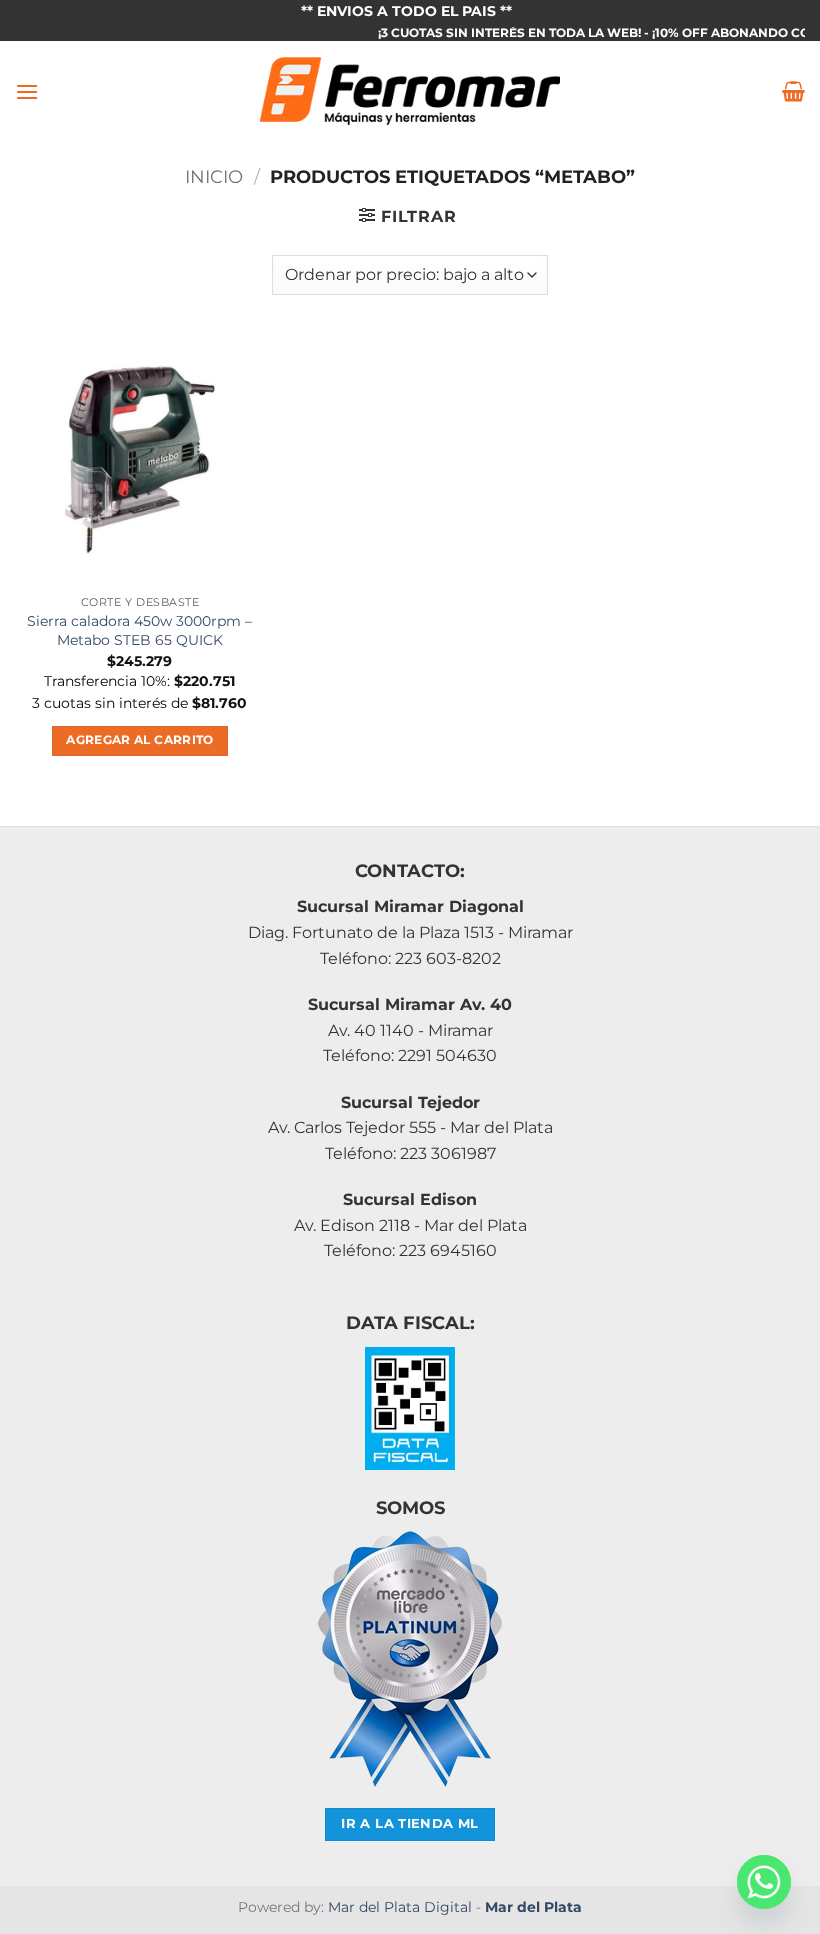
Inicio (214, 176)
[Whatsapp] (764, 1882)
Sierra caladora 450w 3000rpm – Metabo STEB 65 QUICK (139, 630)
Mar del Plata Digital (400, 1907)
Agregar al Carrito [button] (139, 740)
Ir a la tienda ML (410, 1823)
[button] (27, 91)
